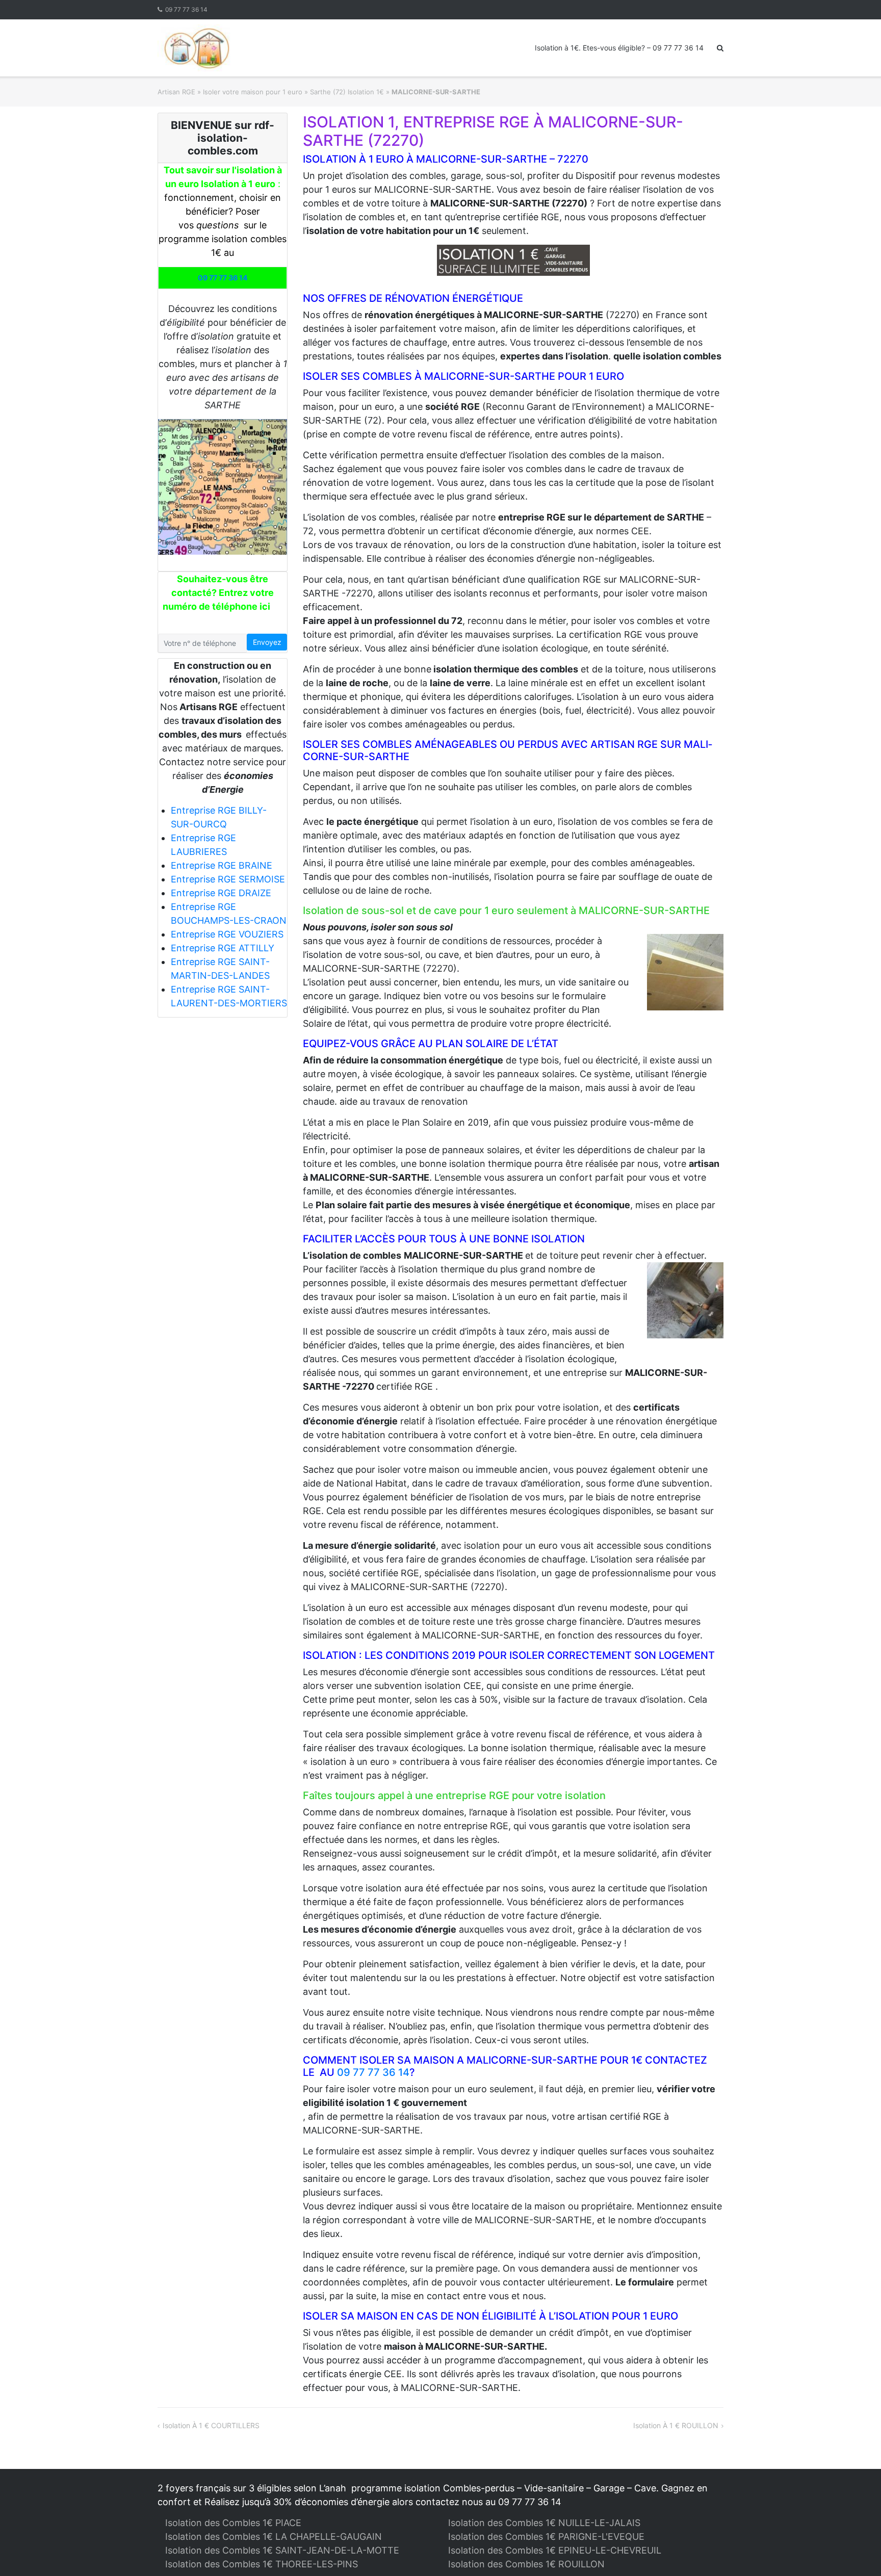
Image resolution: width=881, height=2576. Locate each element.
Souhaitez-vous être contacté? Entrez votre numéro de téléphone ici (218, 593)
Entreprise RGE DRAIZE (221, 893)
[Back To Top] (856, 2552)
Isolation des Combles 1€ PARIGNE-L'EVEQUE (546, 2536)
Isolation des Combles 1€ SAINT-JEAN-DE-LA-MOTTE (282, 2550)
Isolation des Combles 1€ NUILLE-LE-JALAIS (544, 2523)
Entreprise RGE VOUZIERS (227, 934)
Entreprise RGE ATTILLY (223, 948)
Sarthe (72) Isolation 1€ (347, 92)
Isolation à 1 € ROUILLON (676, 2425)
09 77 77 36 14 (186, 9)
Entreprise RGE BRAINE (222, 865)
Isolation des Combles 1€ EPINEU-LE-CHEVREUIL (555, 2550)
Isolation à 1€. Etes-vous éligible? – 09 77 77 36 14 (619, 48)
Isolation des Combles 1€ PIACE (233, 2523)
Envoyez (267, 642)
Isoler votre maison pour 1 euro (253, 92)
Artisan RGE (176, 92)
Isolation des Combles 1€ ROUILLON (526, 2564)
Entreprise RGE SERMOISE (228, 879)
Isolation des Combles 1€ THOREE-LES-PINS (262, 2564)
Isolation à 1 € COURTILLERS (211, 2425)
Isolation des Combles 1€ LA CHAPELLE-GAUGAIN (274, 2536)
